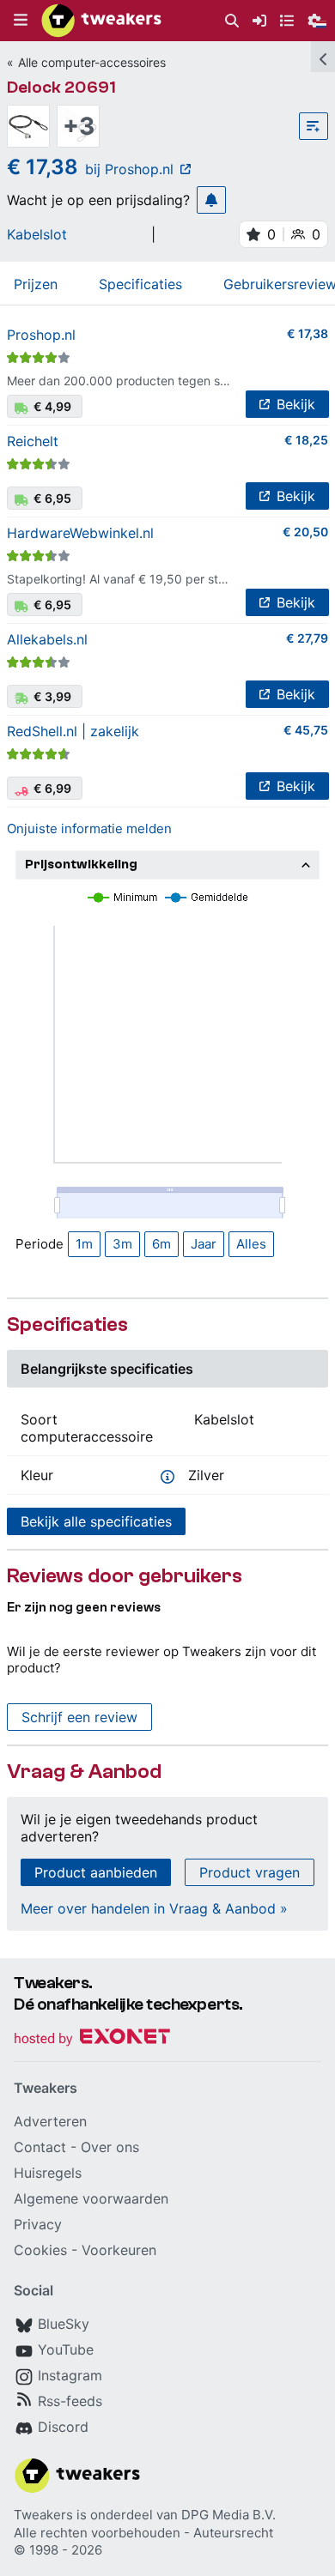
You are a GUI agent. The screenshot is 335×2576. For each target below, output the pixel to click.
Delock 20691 (61, 87)
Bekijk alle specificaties (96, 1521)
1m (84, 1244)
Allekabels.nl (47, 639)
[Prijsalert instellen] (211, 200)
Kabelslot (37, 234)
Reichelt (33, 441)
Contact (40, 2147)
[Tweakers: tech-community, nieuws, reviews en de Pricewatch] (101, 21)
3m (122, 1244)
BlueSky (64, 2324)
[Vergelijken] (314, 126)
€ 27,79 (307, 638)
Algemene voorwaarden (91, 2198)
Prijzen (36, 284)
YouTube (66, 2349)
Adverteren (50, 2121)
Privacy (38, 2224)
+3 (79, 126)
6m (161, 1244)
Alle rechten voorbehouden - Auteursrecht (143, 2533)
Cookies (40, 2250)
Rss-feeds (70, 2401)
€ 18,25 (306, 440)
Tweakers (43, 2515)
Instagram (70, 2375)
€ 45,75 (306, 730)
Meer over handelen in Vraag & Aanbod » (154, 1908)
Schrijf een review (79, 1717)
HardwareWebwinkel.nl (80, 533)
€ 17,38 (308, 333)
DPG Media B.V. (228, 2515)
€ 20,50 (305, 532)
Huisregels (48, 2173)
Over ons (110, 2147)
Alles (251, 1244)
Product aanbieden (96, 1872)
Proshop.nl (41, 335)
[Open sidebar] (323, 57)
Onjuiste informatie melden (89, 828)
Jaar (204, 1244)
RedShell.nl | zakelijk (73, 731)
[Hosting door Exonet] (92, 2039)
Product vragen (250, 1872)
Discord (63, 2427)
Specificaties (140, 284)
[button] (21, 21)
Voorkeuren (119, 2250)
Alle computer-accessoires (92, 62)
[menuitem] (232, 21)
